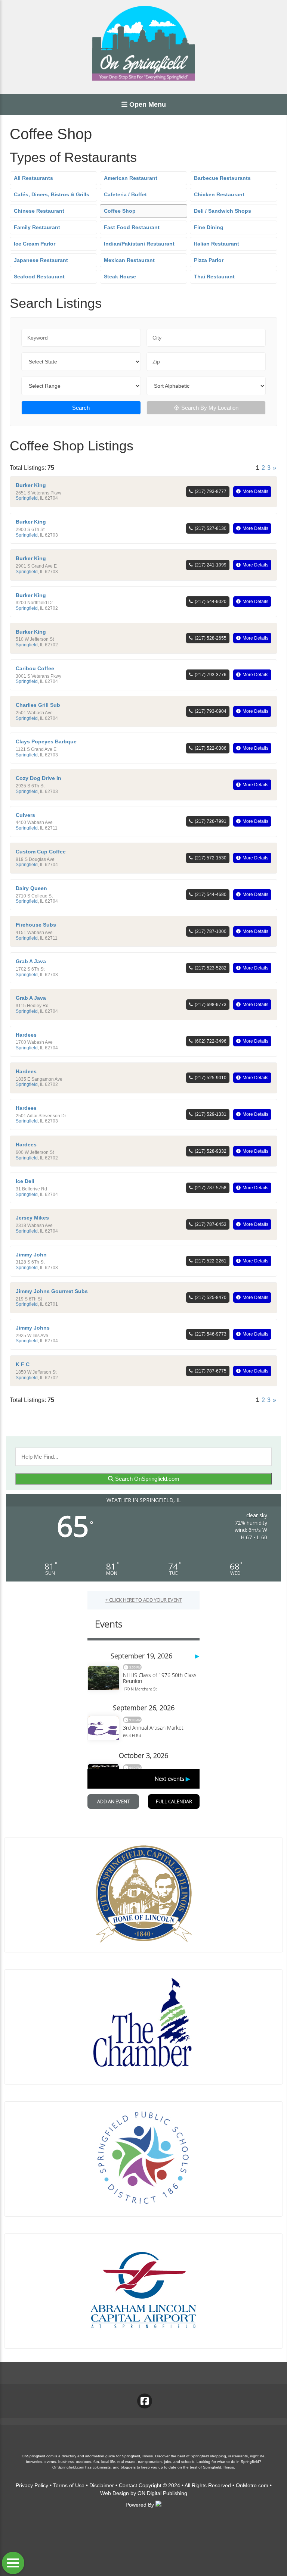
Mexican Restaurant (129, 260)
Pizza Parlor (209, 260)
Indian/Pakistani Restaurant (139, 244)
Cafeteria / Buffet (125, 194)
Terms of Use (69, 2485)
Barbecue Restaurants (222, 178)
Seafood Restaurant (39, 277)
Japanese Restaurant (41, 260)
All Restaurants (33, 178)
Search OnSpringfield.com (146, 1479)
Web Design (115, 2493)
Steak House (120, 277)
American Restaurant (131, 178)
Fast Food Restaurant (132, 227)
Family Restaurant (37, 227)
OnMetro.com (252, 2485)
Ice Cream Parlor (35, 244)
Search (81, 408)
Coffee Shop (120, 211)
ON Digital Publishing (162, 2493)
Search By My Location (210, 408)
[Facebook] (145, 2401)
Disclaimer (102, 2485)
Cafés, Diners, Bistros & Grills (52, 194)
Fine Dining (209, 227)
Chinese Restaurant (39, 211)
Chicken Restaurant (219, 194)
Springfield (27, 498)
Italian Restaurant (217, 244)
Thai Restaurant (214, 277)
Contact (128, 2485)
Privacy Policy (32, 2485)
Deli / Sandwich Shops (223, 211)
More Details (255, 491)
